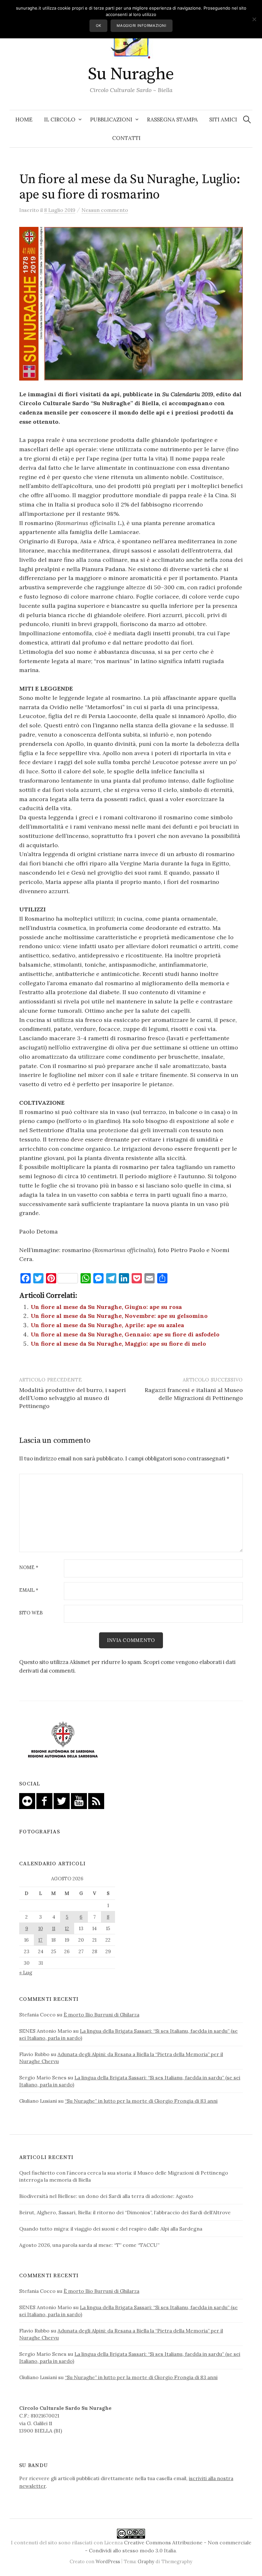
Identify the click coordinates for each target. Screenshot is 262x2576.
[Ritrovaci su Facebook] (44, 1800)
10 (41, 1928)
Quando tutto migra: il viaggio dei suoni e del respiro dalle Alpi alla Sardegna (111, 2229)
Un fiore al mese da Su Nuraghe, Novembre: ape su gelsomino (119, 1316)
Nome (29, 1568)
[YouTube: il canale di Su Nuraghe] (79, 1800)
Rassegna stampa (172, 120)
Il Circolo (60, 120)
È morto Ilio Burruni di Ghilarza (101, 2015)
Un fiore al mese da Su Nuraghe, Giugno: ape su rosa (106, 1307)
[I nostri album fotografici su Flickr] (27, 1800)
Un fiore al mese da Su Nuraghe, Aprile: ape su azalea (107, 1325)
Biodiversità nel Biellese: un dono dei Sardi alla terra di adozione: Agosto (106, 2196)
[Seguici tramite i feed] (96, 1800)
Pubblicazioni (111, 120)
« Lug (26, 1972)
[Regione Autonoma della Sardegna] (63, 1740)
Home (24, 120)
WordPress (108, 2561)
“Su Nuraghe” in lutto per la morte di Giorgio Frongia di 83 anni (141, 2101)
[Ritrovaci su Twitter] (62, 1800)
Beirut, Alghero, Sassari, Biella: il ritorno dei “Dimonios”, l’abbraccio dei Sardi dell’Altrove (125, 2212)
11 (54, 1928)
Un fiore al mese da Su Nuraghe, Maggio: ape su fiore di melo (118, 1344)
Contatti (126, 138)
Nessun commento (105, 210)
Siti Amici (223, 120)
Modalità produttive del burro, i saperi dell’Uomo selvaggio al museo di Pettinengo (73, 1398)
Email (29, 1590)
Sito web (31, 1613)
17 (40, 1940)
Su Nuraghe (131, 74)
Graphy (146, 2561)
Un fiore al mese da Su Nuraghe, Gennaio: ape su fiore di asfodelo (125, 1334)
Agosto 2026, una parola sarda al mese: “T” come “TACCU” (89, 2245)
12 (67, 1928)
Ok (99, 26)
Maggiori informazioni (141, 26)
